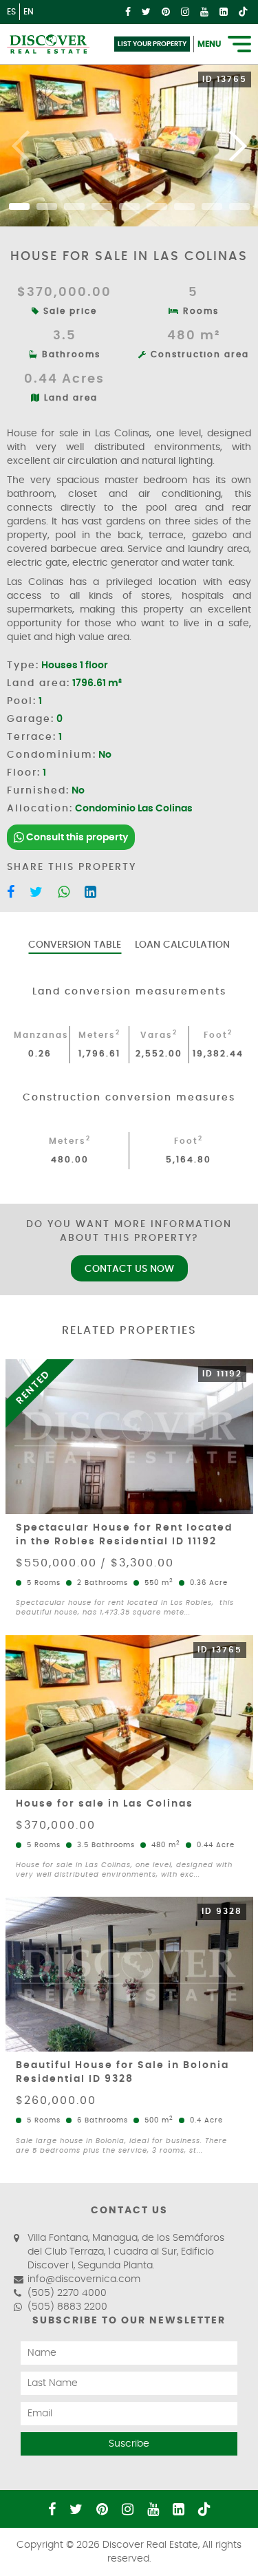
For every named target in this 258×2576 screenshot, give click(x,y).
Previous (21, 145)
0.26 (40, 1054)
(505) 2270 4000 (67, 2293)
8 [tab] (212, 206)
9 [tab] (239, 206)
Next (237, 145)
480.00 (70, 1160)
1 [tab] (19, 206)
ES (11, 12)
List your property (152, 44)
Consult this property (76, 838)
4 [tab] (102, 206)
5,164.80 (189, 1160)
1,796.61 (99, 1054)
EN (29, 12)
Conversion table (75, 945)
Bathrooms (69, 354)
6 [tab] (157, 206)
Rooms (199, 311)
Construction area (198, 354)
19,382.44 (218, 1054)
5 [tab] (129, 206)
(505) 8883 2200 (67, 2307)
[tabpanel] (129, 145)
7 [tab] (184, 206)
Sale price (68, 311)
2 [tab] (47, 206)
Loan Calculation (182, 945)
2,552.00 (159, 1054)
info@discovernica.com (84, 2279)
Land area (69, 398)
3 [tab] (74, 206)
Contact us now (129, 1269)
